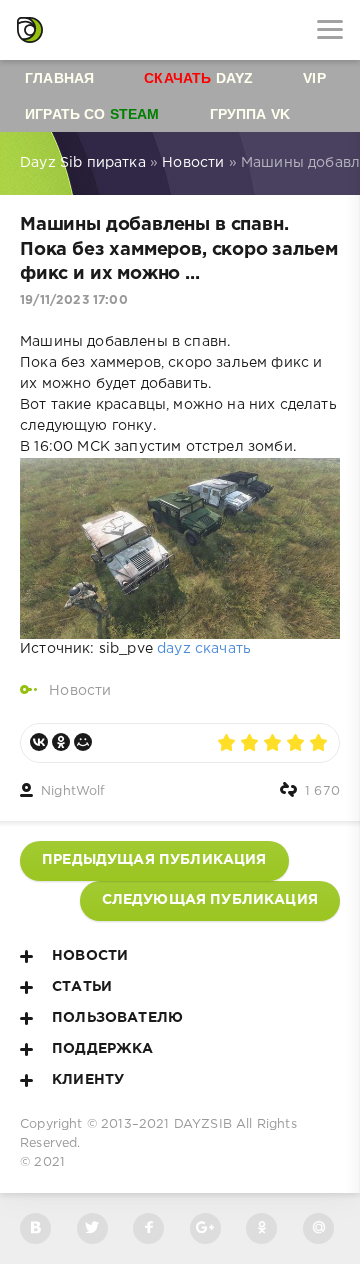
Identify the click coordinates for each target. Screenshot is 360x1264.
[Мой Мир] (83, 742)
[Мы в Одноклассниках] (261, 1228)
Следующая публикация (210, 900)
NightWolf (73, 791)
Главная (59, 78)
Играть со (92, 114)
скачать (223, 649)
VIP (314, 78)
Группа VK (250, 114)
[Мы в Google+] (205, 1228)
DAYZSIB (203, 1124)
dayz (174, 649)
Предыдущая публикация (154, 860)
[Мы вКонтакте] (35, 1228)
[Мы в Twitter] (92, 1228)
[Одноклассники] (61, 742)
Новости (80, 691)
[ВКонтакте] (39, 742)
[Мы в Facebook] (148, 1228)
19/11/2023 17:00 (74, 300)
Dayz (198, 78)
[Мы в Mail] (318, 1228)
